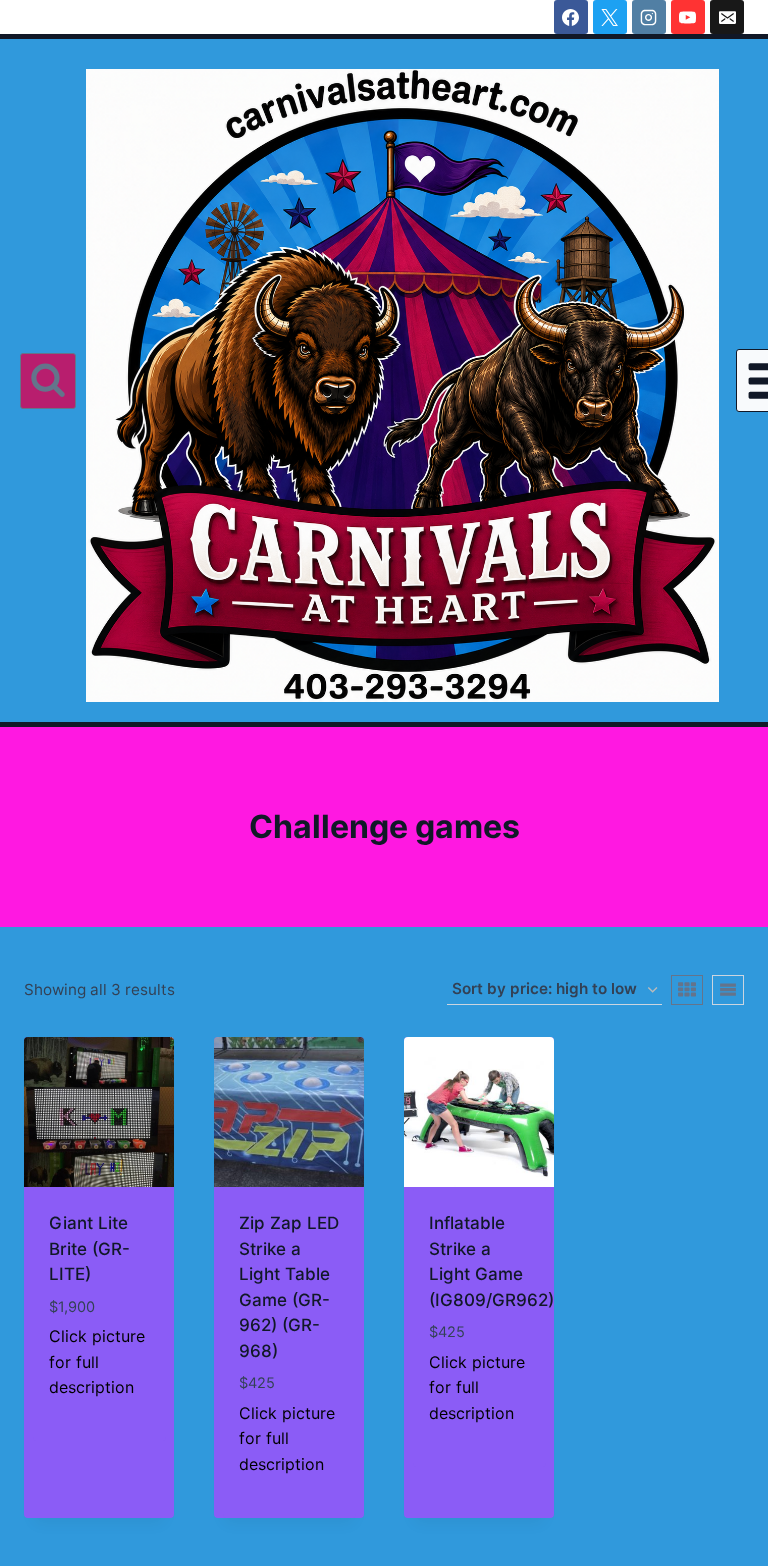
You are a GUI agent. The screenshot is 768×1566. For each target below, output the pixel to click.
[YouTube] (688, 17)
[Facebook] (571, 17)
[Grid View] (687, 990)
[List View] (728, 990)
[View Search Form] (48, 381)
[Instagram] (649, 17)
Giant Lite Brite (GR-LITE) (89, 1248)
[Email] (727, 17)
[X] (610, 17)
